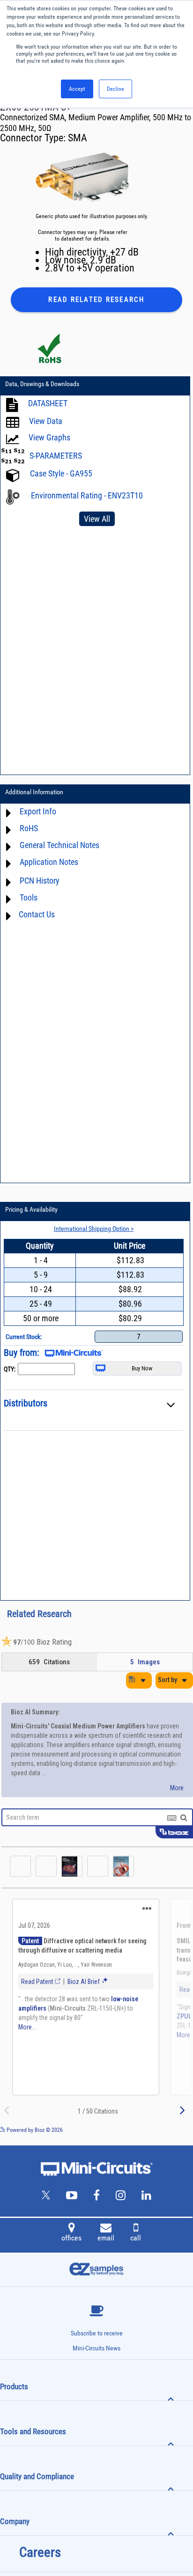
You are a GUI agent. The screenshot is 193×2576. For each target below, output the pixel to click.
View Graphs (49, 437)
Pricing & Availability (31, 1209)
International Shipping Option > (94, 1229)
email (106, 2238)
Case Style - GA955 (61, 473)
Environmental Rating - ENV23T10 (87, 495)
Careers (40, 2552)
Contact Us (37, 914)
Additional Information (34, 792)
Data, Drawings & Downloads (42, 384)
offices (71, 2238)
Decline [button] (115, 89)
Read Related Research (96, 300)
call (136, 2238)
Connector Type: (34, 138)
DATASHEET (48, 403)
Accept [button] (77, 89)
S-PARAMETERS (56, 456)
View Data (46, 421)
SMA (78, 138)
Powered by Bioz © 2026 (34, 2130)
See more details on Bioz (165, 2130)
